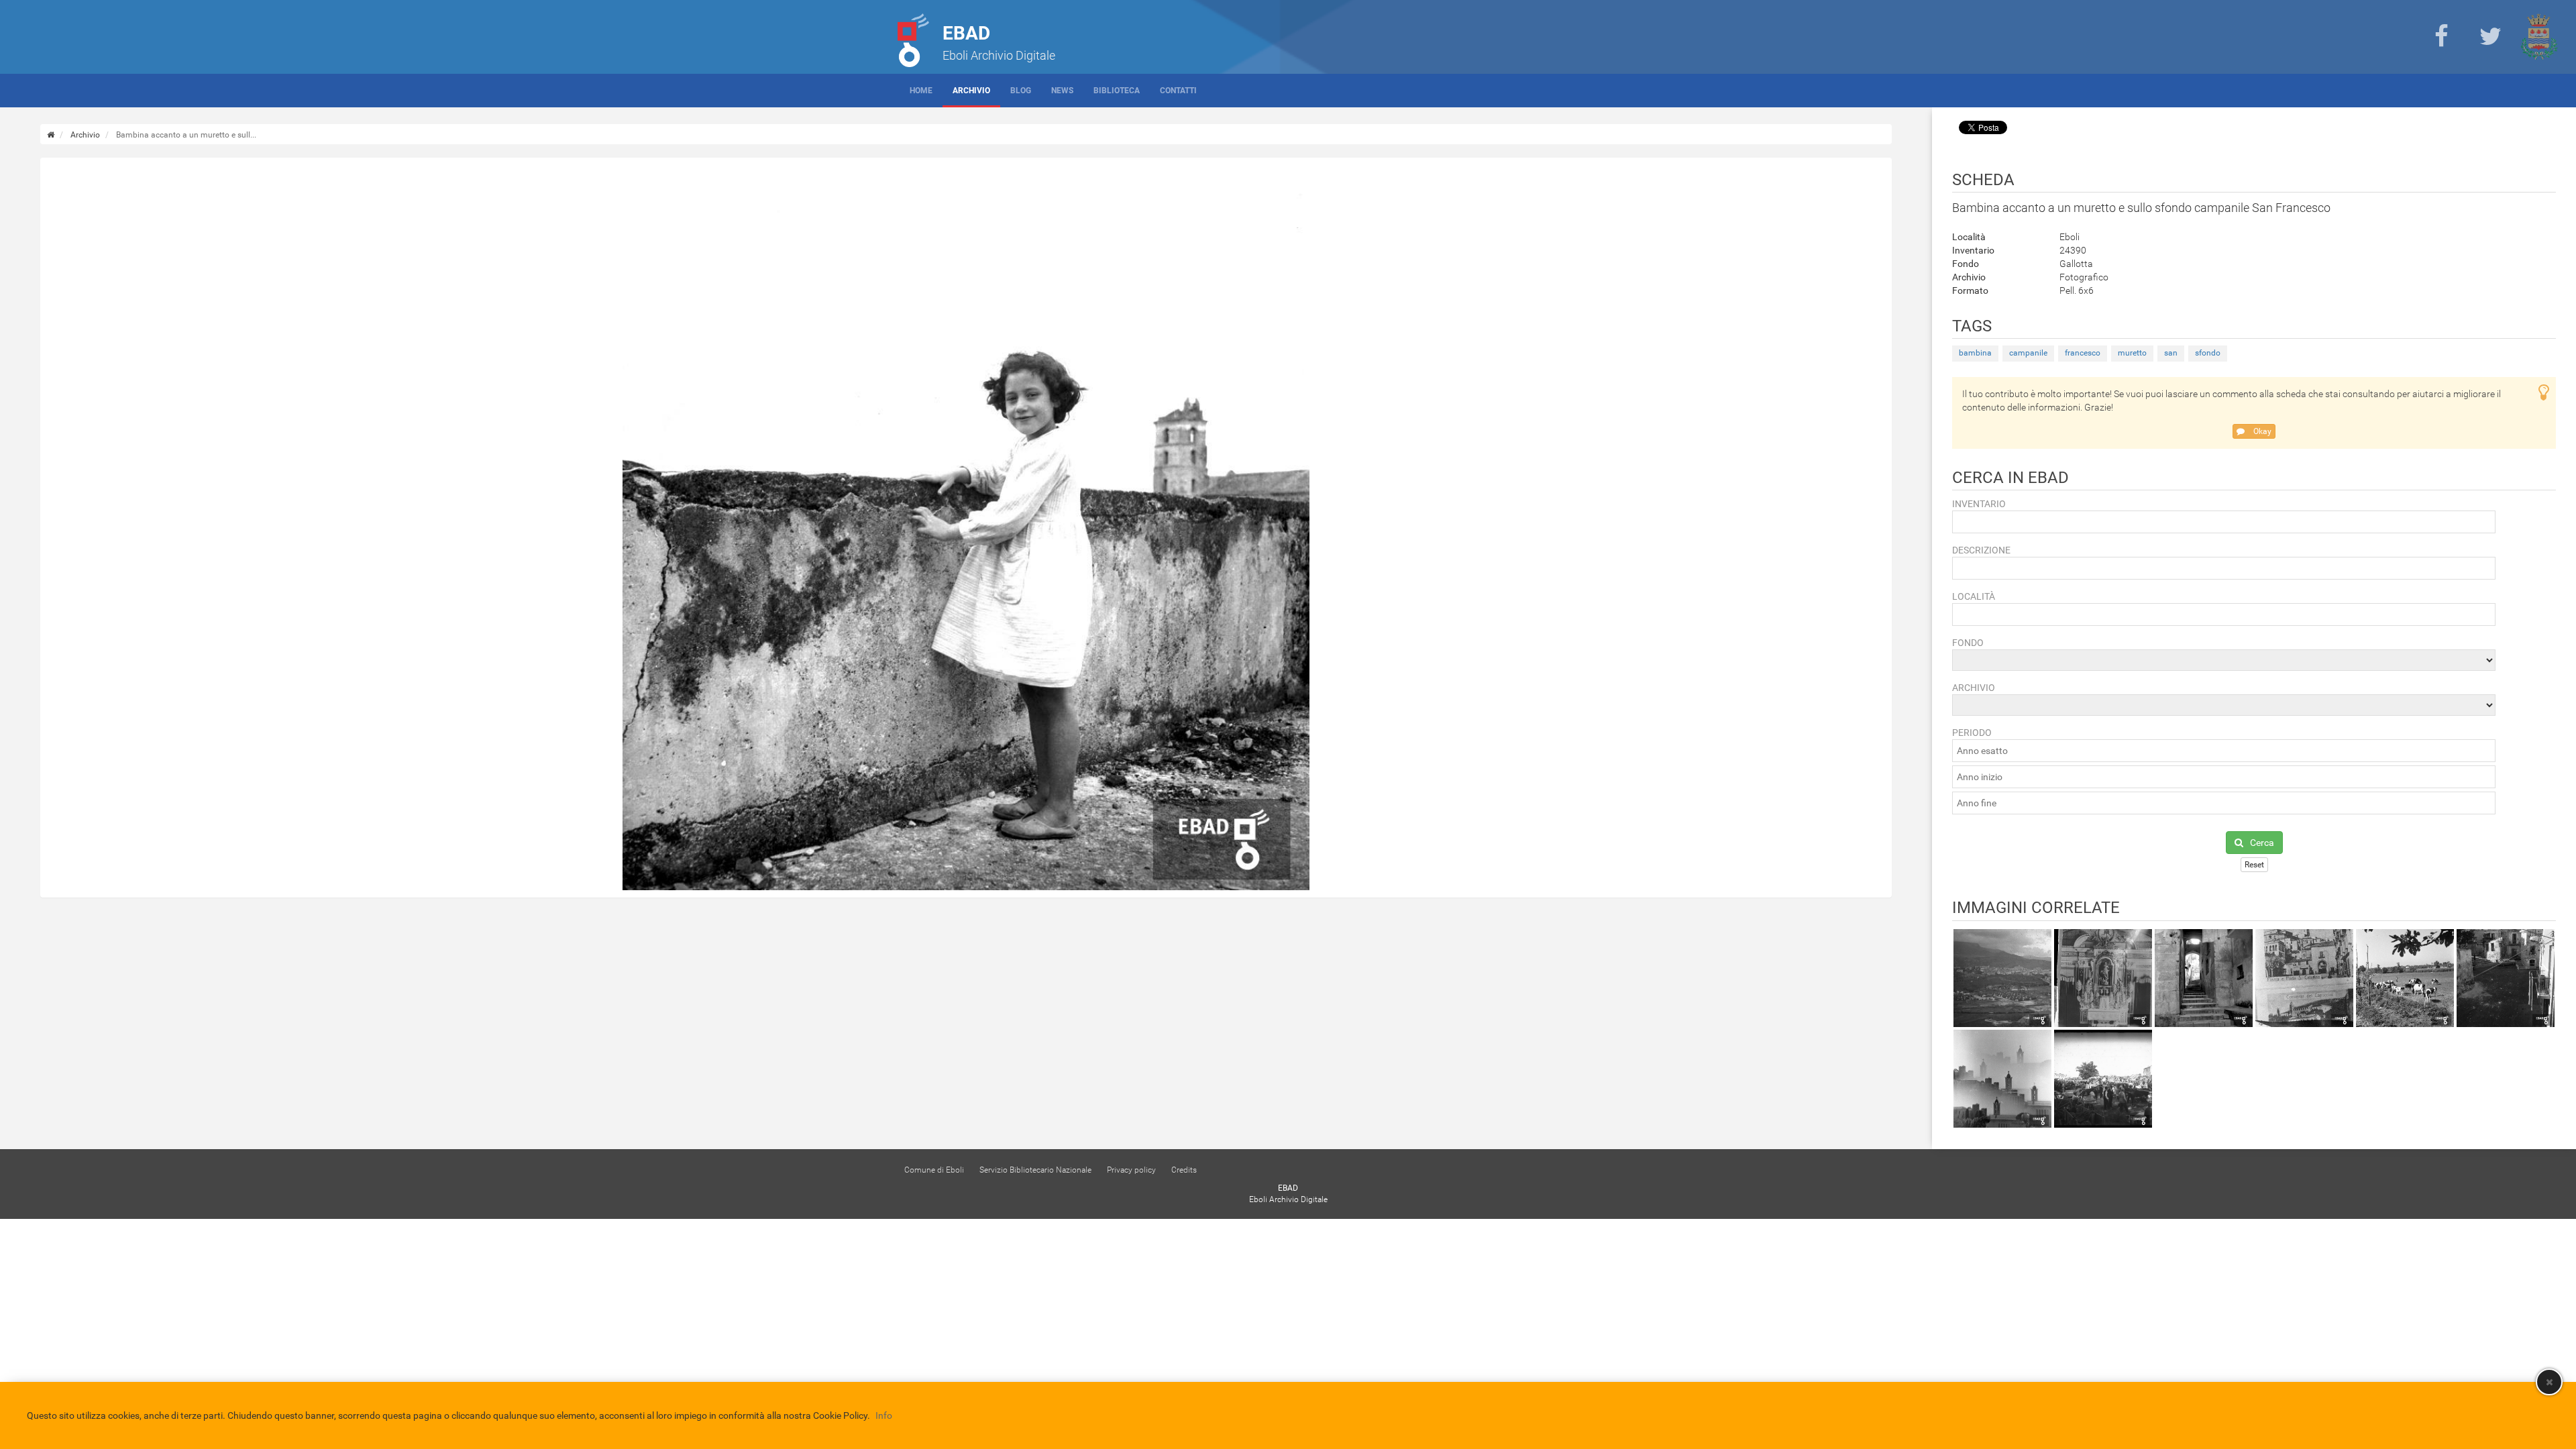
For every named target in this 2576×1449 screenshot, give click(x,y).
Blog (1021, 91)
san (2171, 353)
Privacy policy (1131, 1170)
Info (884, 1415)
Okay (2261, 431)
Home (921, 91)
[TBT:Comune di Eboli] (2539, 37)
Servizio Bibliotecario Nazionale (1035, 1170)
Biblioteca (1117, 91)
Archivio (971, 91)
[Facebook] (2441, 37)
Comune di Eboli (934, 1170)
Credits (1184, 1170)
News (1062, 91)
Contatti (1178, 91)
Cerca (2262, 843)
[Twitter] (2490, 37)
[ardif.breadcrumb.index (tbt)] (51, 135)
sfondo (2208, 353)
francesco (2083, 353)
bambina (1975, 353)
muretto (2132, 353)
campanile (2028, 353)
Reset (2254, 865)
